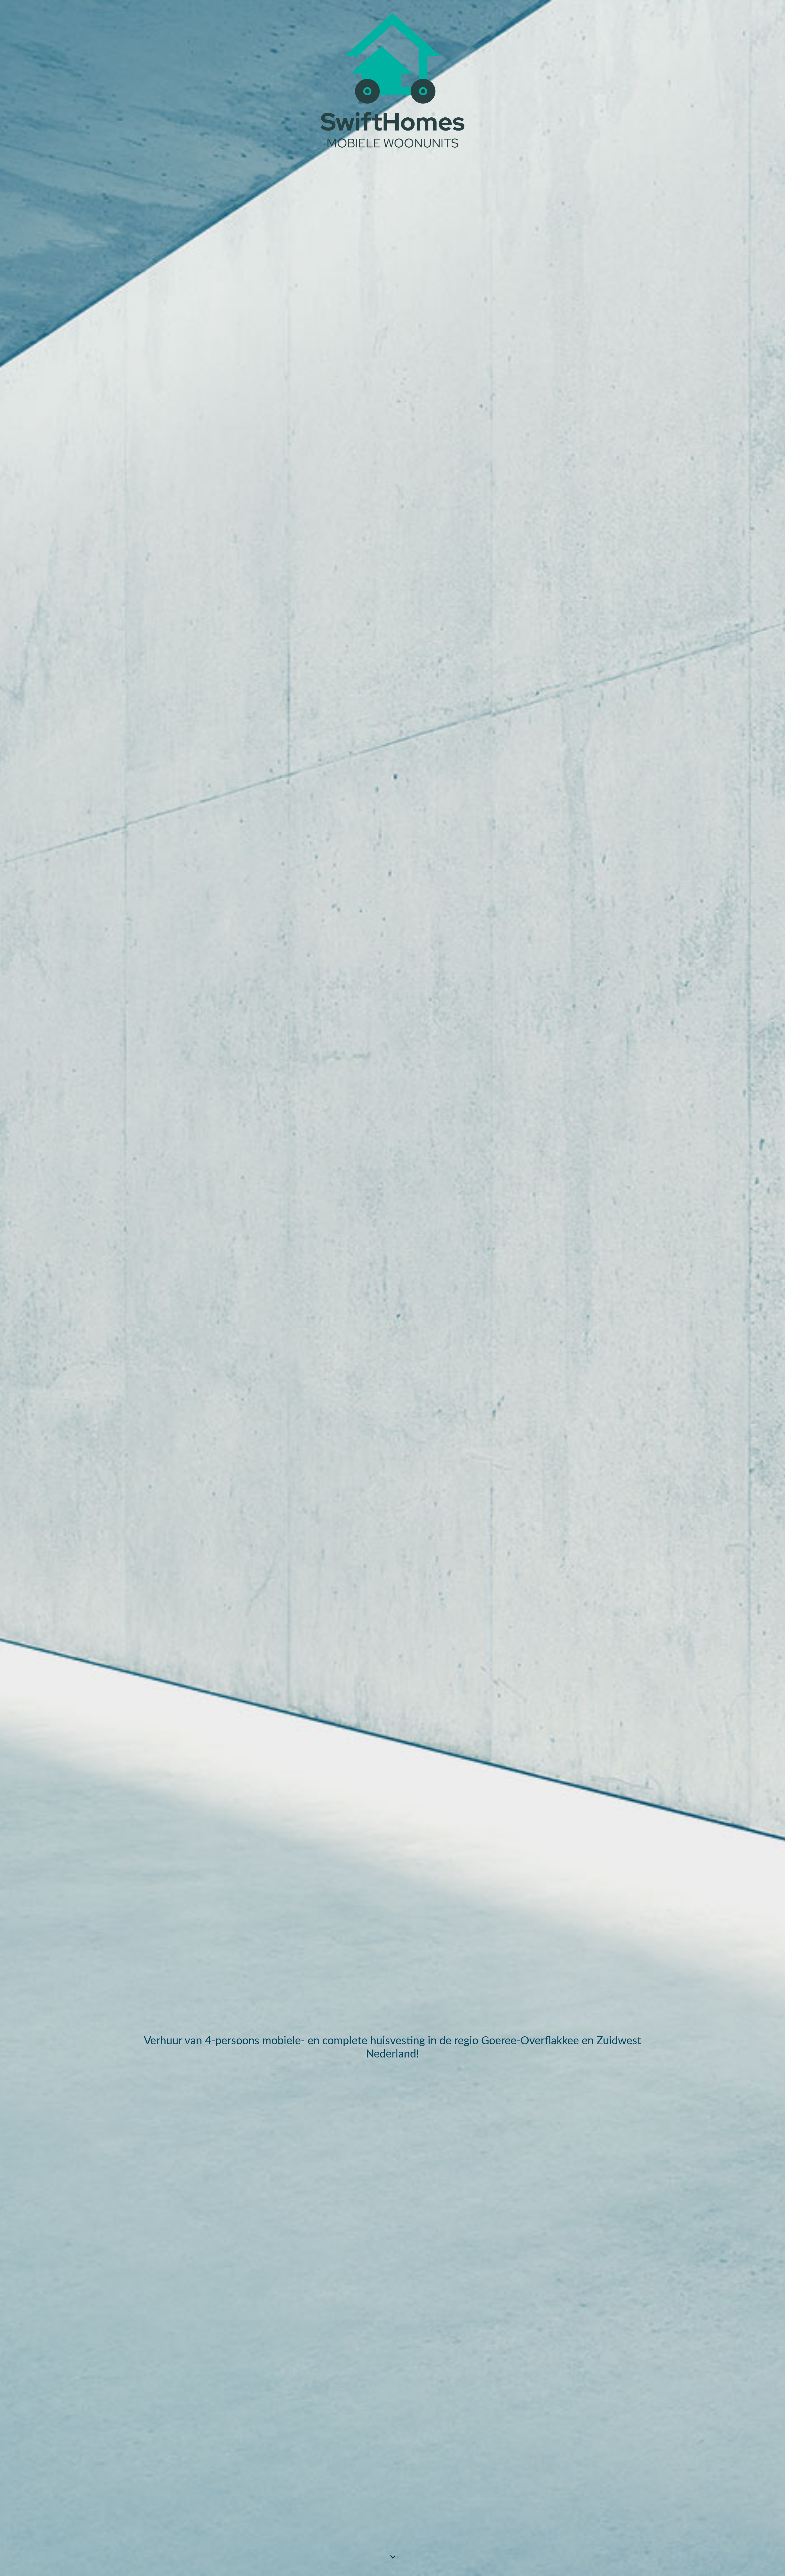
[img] (392, 1288)
